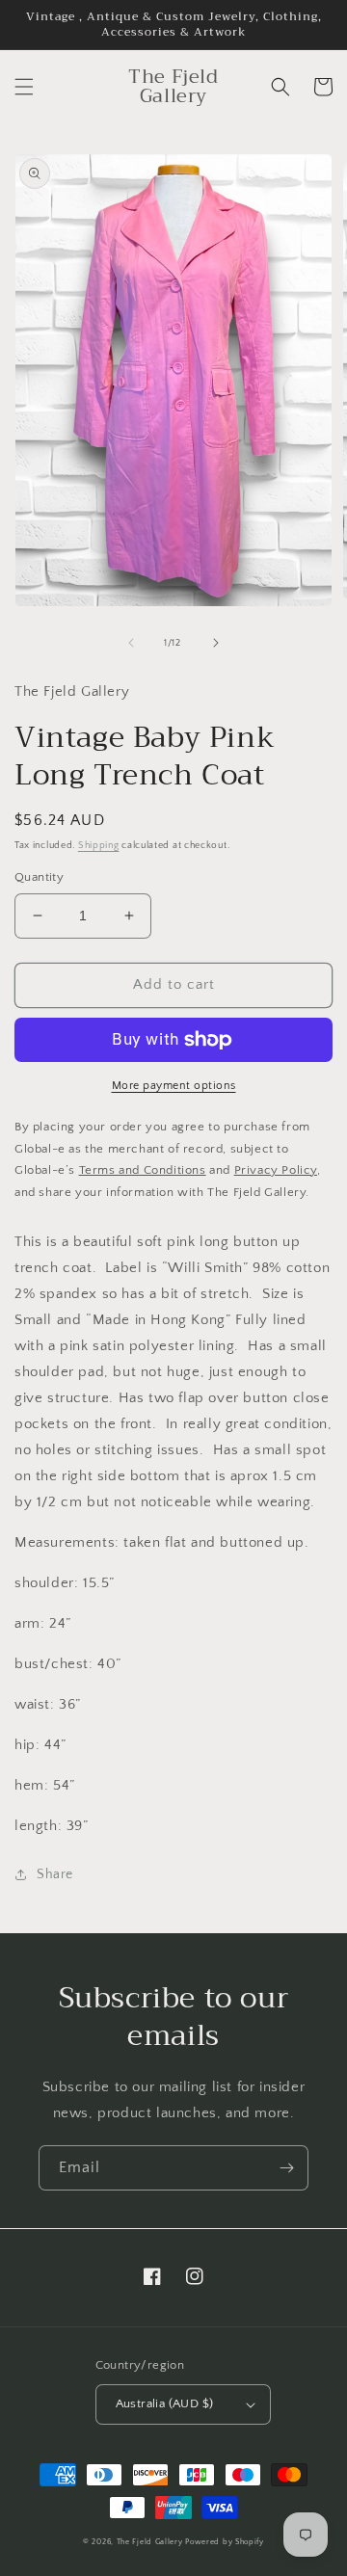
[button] (24, 87)
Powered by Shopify (225, 2542)
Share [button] (55, 1874)
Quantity (39, 877)
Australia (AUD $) (165, 2403)
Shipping (99, 846)
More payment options (174, 1086)
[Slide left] (131, 643)
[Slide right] (216, 643)
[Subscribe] (286, 2168)
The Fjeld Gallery (150, 2542)
